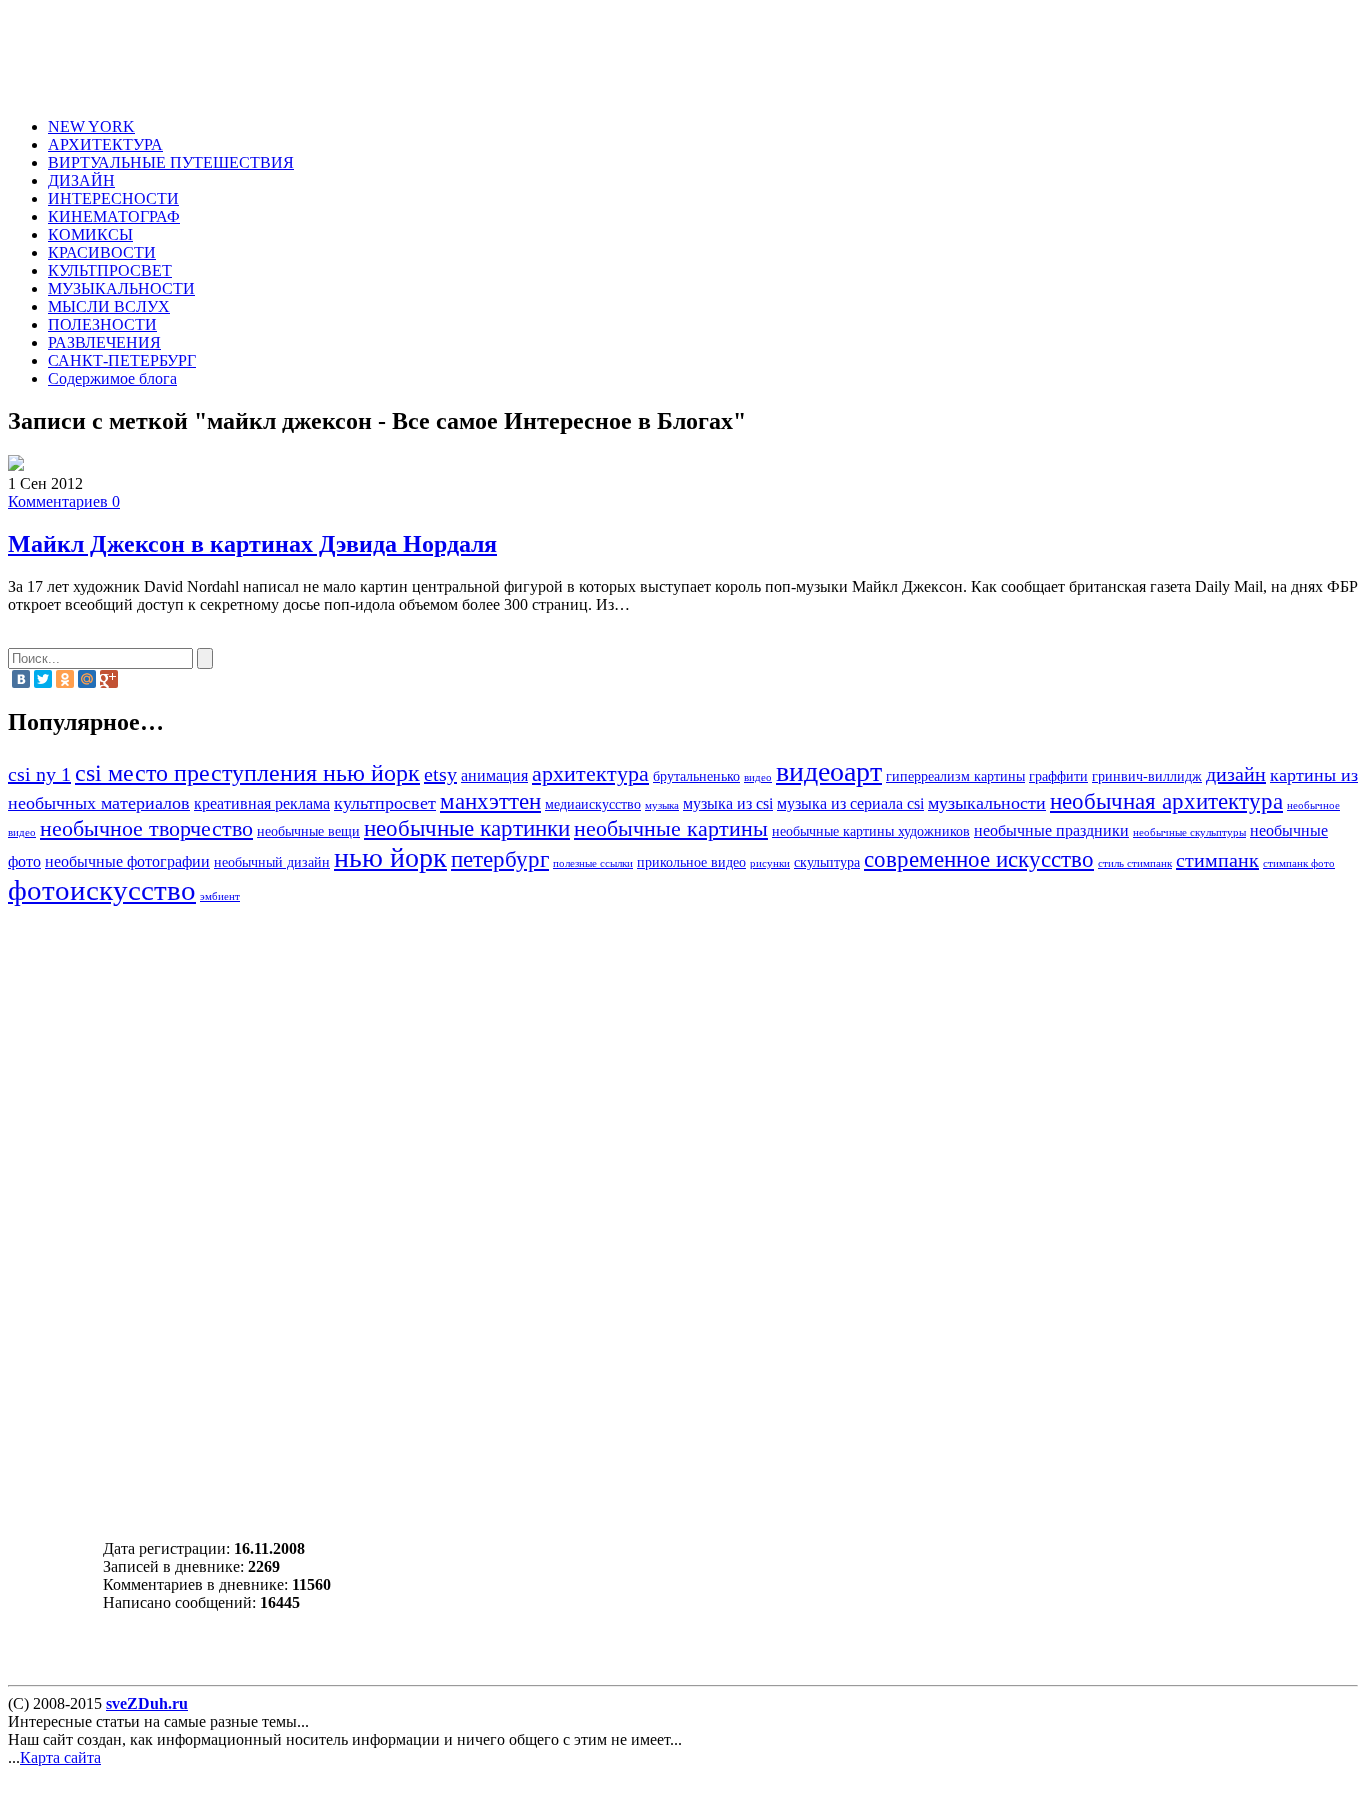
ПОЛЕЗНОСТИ (102, 324)
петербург (500, 859)
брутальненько (696, 776)
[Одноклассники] (65, 679)
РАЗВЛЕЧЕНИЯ (104, 342)
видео (758, 777)
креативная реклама (262, 804)
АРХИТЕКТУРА (105, 144)
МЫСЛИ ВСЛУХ (109, 306)
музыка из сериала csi (850, 804)
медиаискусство (593, 804)
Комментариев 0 (64, 501)
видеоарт (829, 771)
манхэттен (490, 801)
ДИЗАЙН (81, 180)
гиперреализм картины (955, 776)
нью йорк (390, 857)
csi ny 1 (39, 774)
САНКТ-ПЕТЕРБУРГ (122, 360)
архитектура (590, 774)
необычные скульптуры (1189, 832)
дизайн (1236, 774)
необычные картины (671, 829)
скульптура (827, 862)
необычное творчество (146, 829)
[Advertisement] (426, 53)
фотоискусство (102, 890)
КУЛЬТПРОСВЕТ (110, 270)
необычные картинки (467, 828)
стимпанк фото (1299, 863)
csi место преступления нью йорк (247, 772)
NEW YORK (91, 126)
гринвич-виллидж (1147, 776)
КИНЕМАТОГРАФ (114, 216)
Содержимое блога (112, 378)
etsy (440, 774)
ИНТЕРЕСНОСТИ (113, 198)
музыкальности (987, 803)
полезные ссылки (593, 863)
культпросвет (385, 803)
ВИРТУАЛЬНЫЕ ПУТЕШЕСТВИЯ (171, 162)
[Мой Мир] (87, 679)
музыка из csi (728, 804)
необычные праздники (1051, 831)
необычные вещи (308, 831)
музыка (662, 805)
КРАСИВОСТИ (102, 252)
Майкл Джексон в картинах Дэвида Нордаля (252, 544)
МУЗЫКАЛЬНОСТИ (121, 288)
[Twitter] (43, 679)
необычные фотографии (127, 862)
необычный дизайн (272, 862)
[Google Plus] (109, 679)
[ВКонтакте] (21, 679)
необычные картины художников (871, 831)
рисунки (770, 863)
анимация (494, 776)
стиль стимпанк (1135, 863)
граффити (1058, 776)
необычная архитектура (1166, 801)
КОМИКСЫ (90, 234)
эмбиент (220, 896)
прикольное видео (691, 862)
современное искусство (979, 859)
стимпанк (1217, 860)
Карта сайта (60, 1757)
